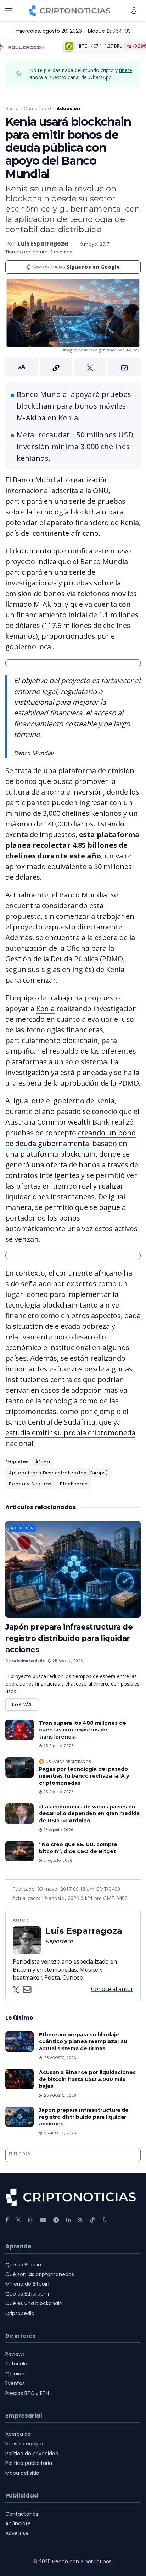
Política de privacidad (32, 2454)
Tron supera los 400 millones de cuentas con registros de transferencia (83, 1730)
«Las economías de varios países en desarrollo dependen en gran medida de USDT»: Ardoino (89, 1814)
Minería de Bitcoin (27, 2284)
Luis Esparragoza (43, 244)
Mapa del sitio (22, 2473)
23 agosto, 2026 (58, 1830)
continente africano (89, 1273)
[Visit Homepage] (70, 11)
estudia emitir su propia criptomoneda (70, 1433)
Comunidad (37, 108)
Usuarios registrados (68, 1762)
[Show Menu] (9, 11)
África (43, 1462)
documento (32, 551)
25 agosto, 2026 (67, 1661)
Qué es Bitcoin (23, 2265)
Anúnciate (18, 2523)
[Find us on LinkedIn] (68, 2220)
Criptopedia (20, 2313)
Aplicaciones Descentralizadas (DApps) (58, 1473)
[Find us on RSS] (80, 2220)
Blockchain (74, 1484)
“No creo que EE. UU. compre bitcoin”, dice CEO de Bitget (78, 1848)
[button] (73, 367)
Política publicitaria (29, 2463)
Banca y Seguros (30, 1484)
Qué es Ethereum (27, 2294)
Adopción (68, 108)
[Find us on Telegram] (56, 2220)
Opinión (15, 2374)
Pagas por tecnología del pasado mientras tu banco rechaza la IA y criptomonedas (84, 1776)
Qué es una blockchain (34, 2303)
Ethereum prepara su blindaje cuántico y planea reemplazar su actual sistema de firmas (83, 2042)
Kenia (45, 1008)
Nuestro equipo (24, 2444)
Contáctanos (22, 2514)
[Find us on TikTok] (92, 2220)
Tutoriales (18, 2364)
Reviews (15, 2354)
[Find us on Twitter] (18, 2220)
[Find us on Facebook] (7, 2220)
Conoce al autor (112, 1989)
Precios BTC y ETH (27, 2393)
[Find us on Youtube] (43, 2220)
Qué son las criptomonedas (40, 2274)
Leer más (25, 1703)
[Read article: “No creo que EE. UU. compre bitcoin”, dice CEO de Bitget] (19, 1851)
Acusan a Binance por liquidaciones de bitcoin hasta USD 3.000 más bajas (87, 2079)
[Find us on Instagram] (31, 2220)
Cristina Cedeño (28, 1661)
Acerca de (18, 2434)
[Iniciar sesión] (134, 10)
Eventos (15, 2383)
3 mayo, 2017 (95, 244)
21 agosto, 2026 (57, 1860)
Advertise (17, 2533)
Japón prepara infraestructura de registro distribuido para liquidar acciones (69, 1638)
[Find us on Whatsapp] (104, 2220)
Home (12, 108)
